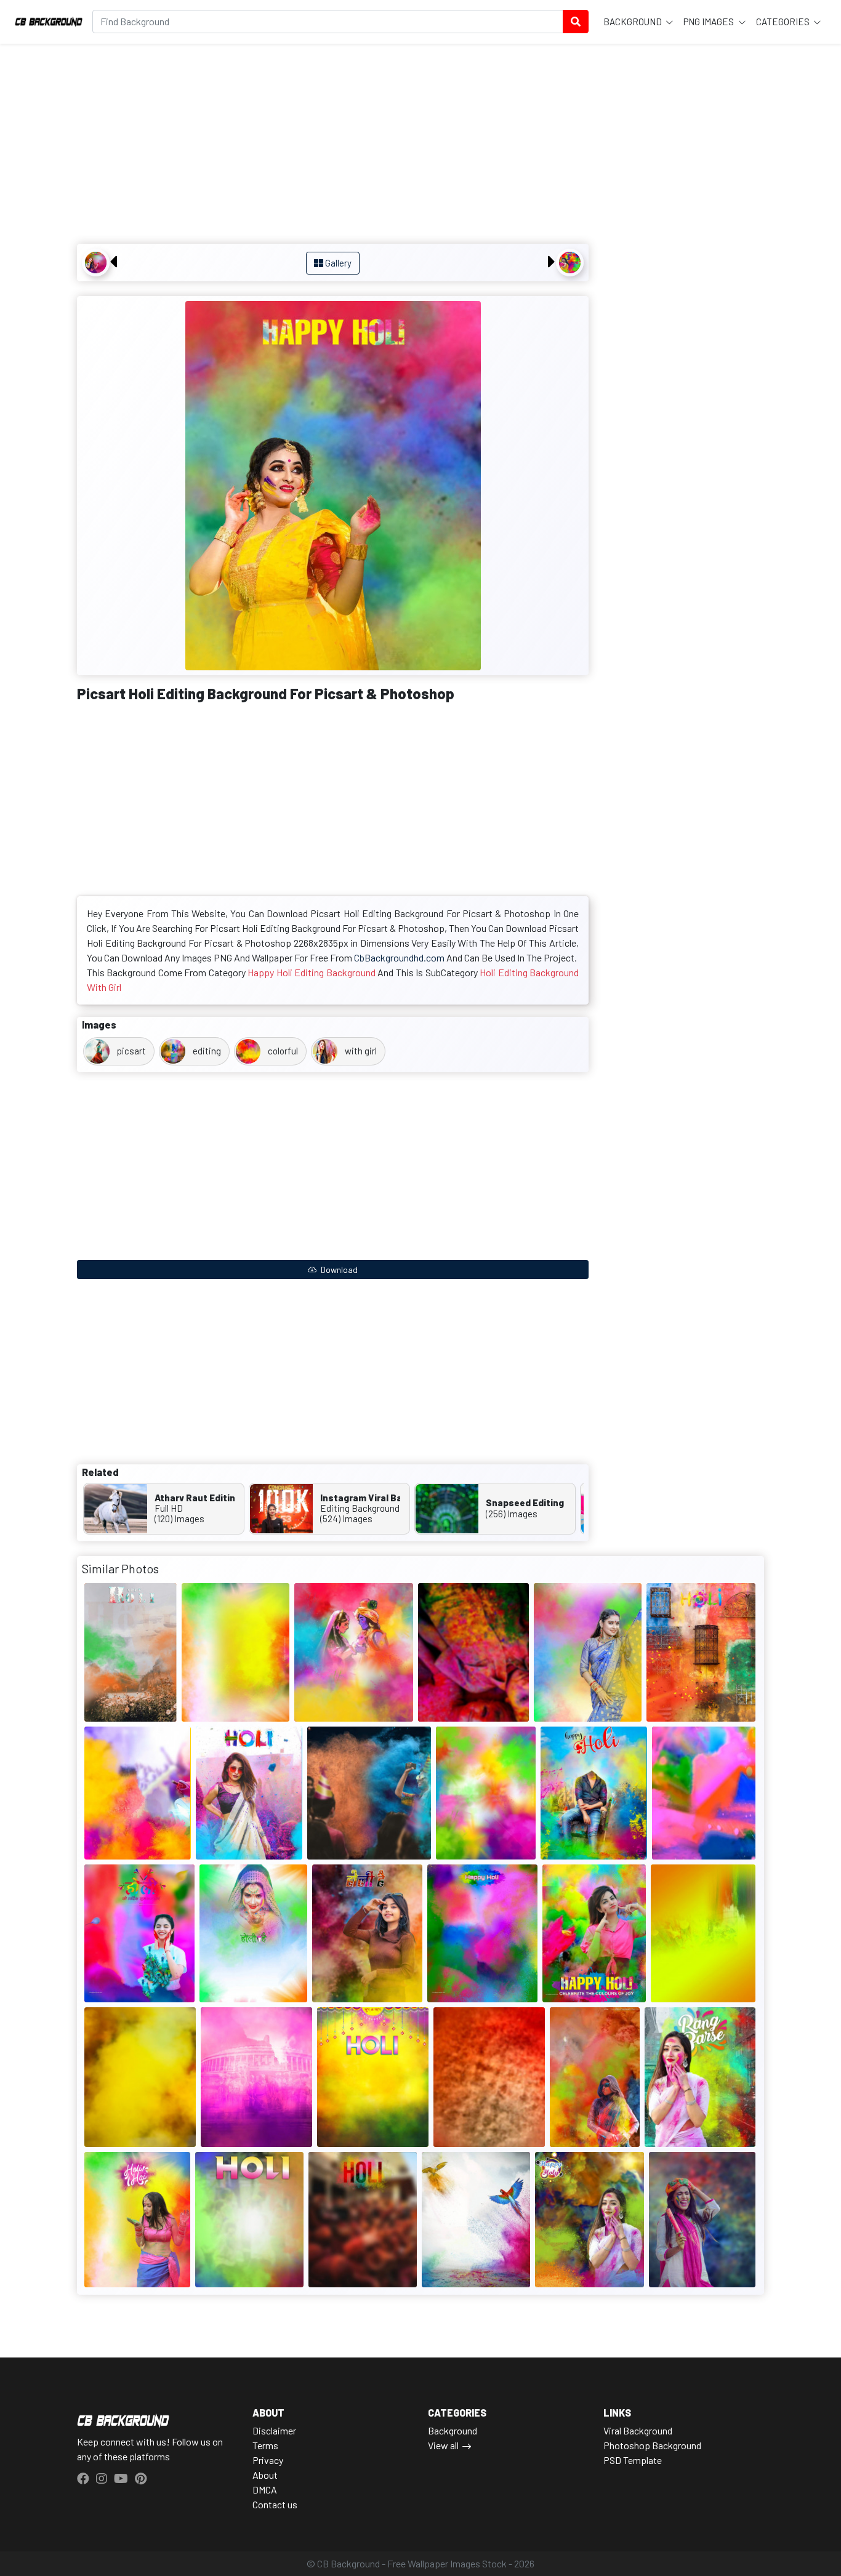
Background (634, 22)
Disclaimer (274, 2430)
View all (443, 2445)
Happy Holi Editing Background (311, 972)
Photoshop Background (652, 2445)
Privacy (268, 2460)
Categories (784, 22)
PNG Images (710, 22)
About (265, 2475)
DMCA (265, 2490)
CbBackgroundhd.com (399, 957)
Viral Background (638, 2430)
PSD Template (633, 2460)
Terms (265, 2445)
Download (338, 1270)
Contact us (275, 2504)
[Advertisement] (333, 145)
